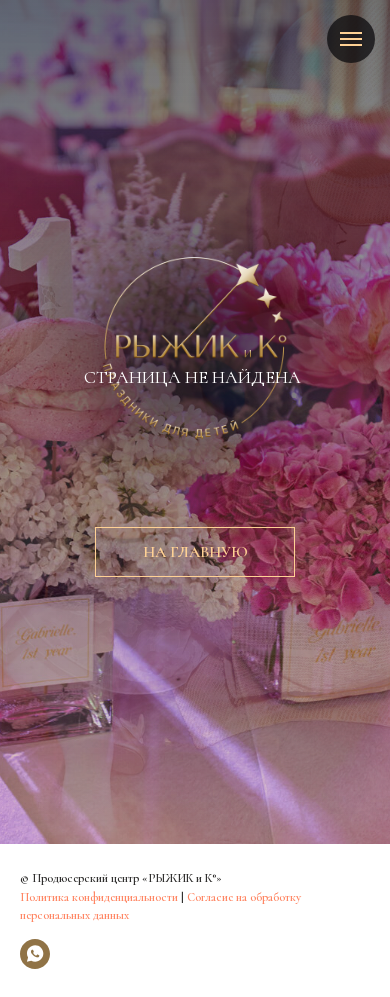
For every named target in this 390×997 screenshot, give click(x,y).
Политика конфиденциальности (99, 897)
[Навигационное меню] (351, 39)
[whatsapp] (35, 954)
